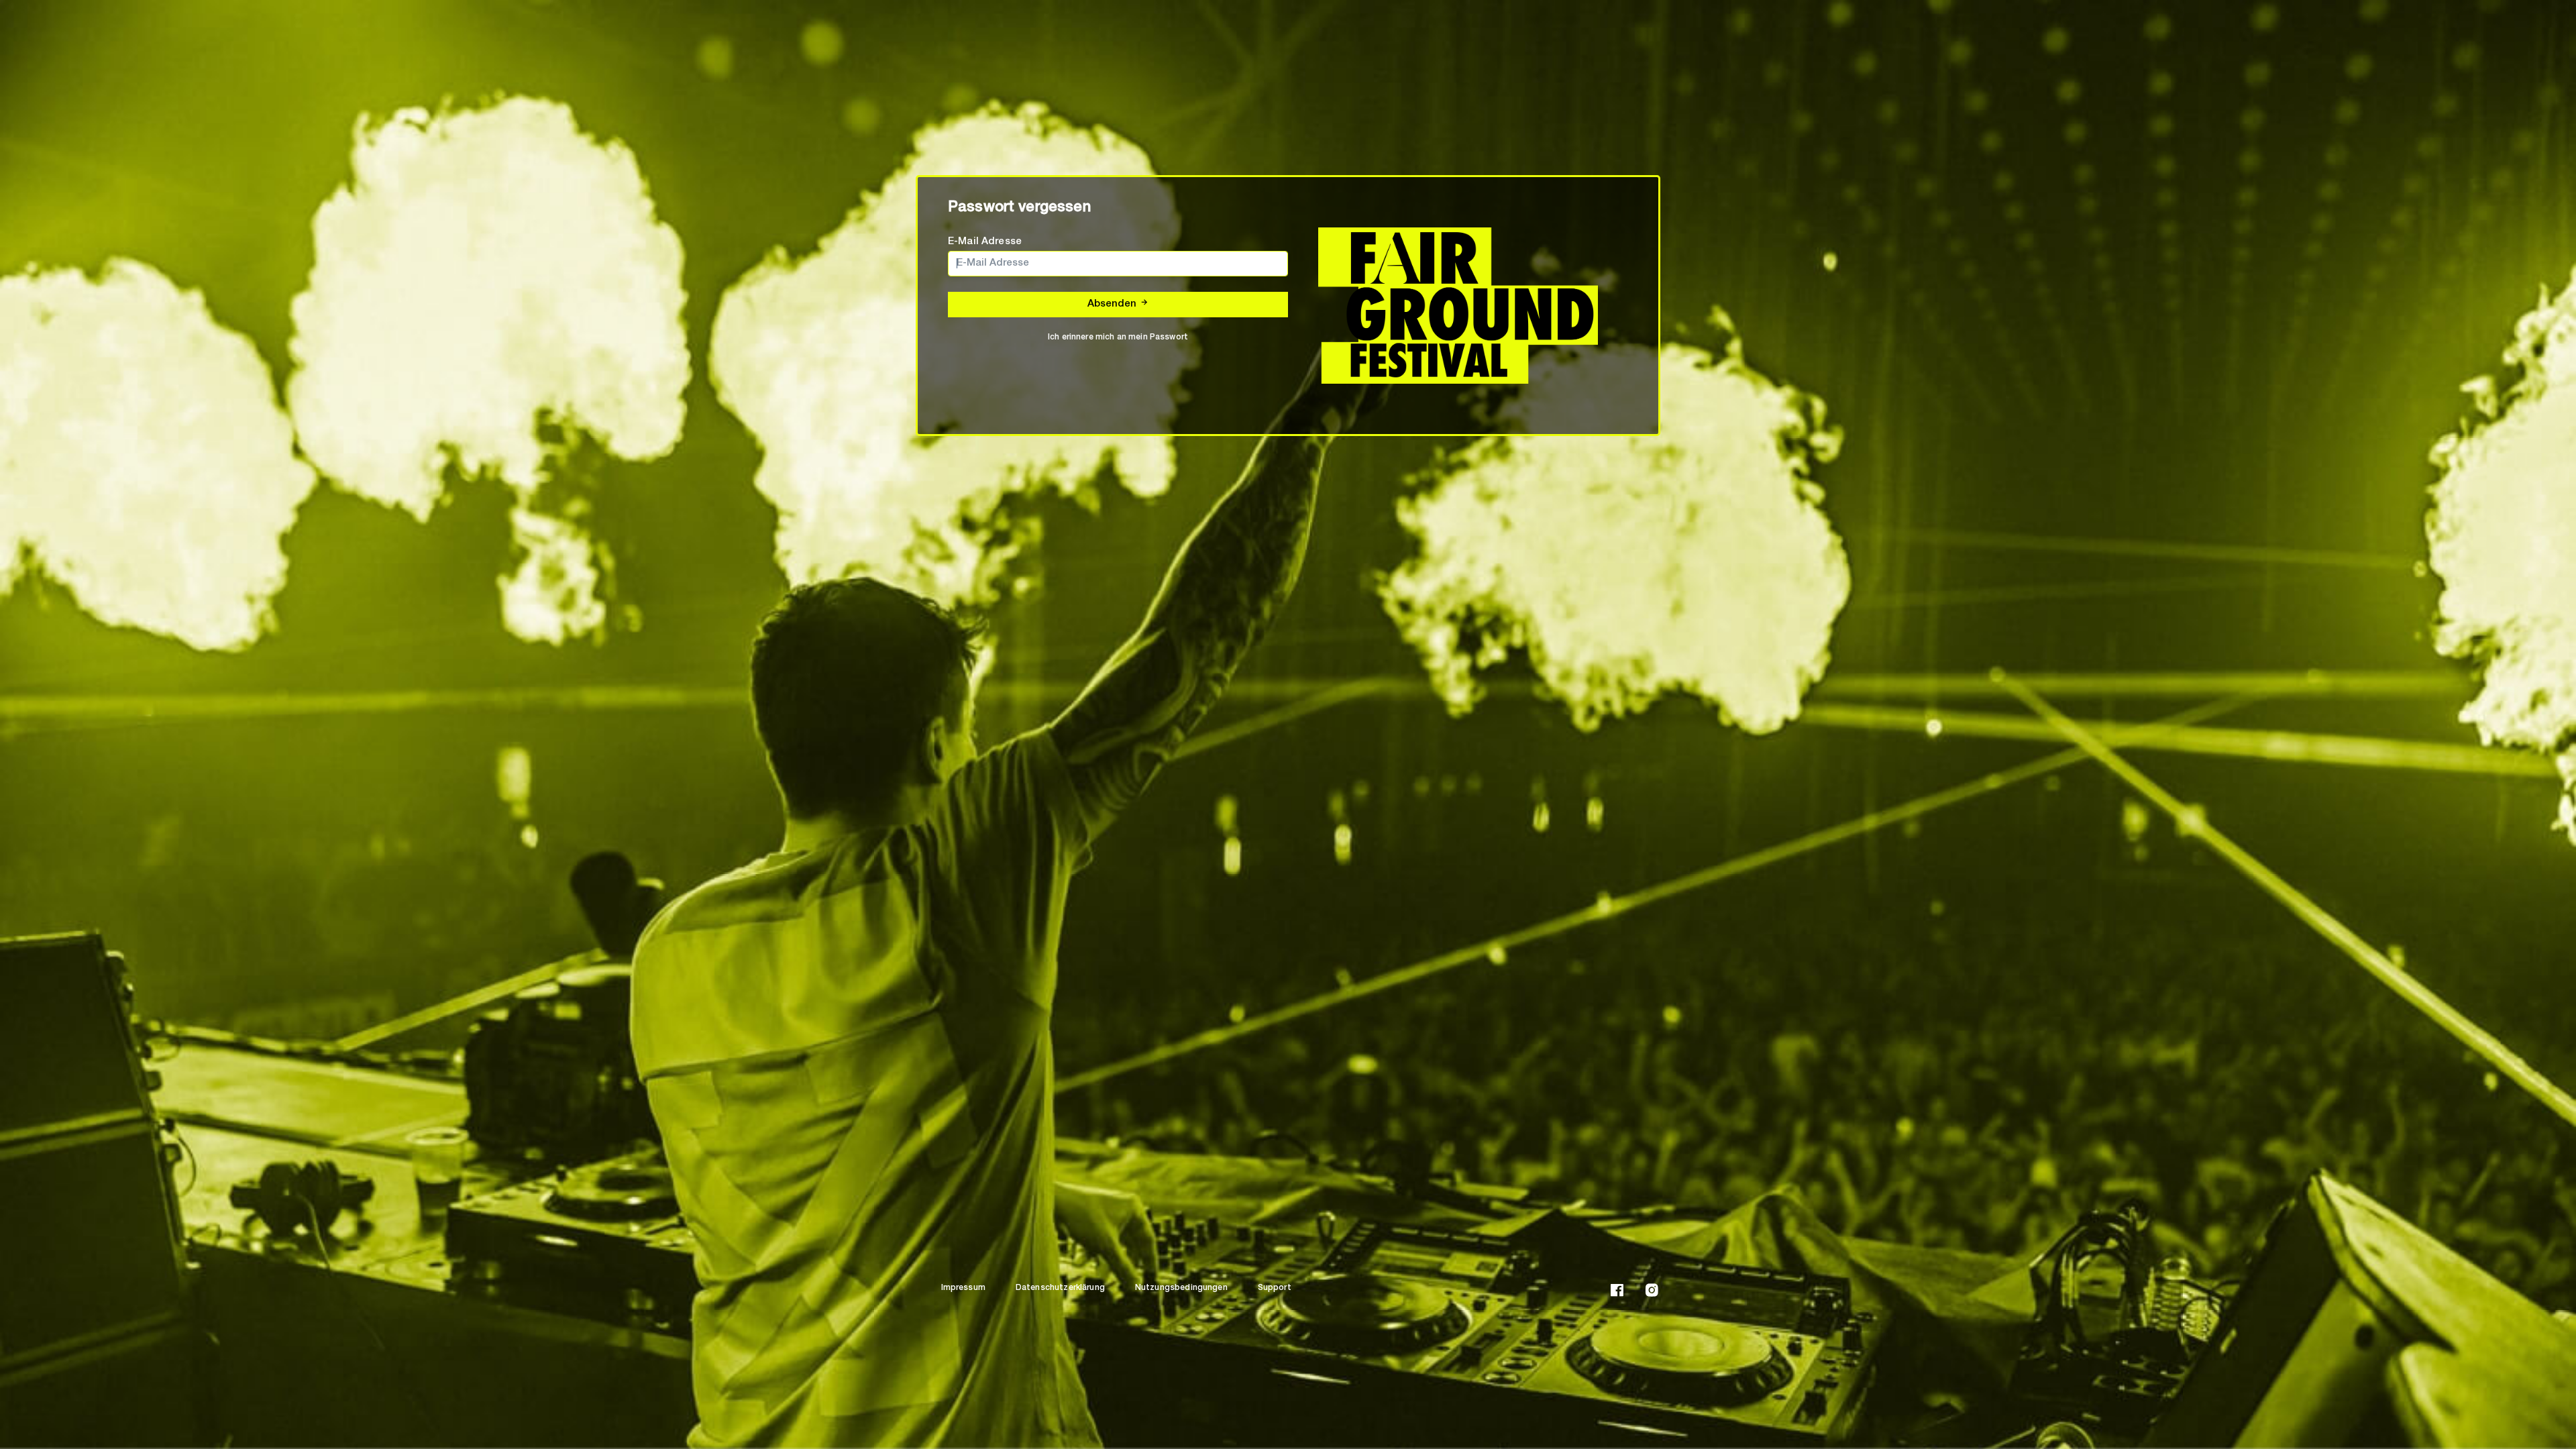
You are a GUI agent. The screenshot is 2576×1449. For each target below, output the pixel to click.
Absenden (1113, 304)
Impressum (963, 1288)
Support (1275, 1288)
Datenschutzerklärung (1060, 1288)
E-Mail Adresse (985, 242)
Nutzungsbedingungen (1181, 1288)
